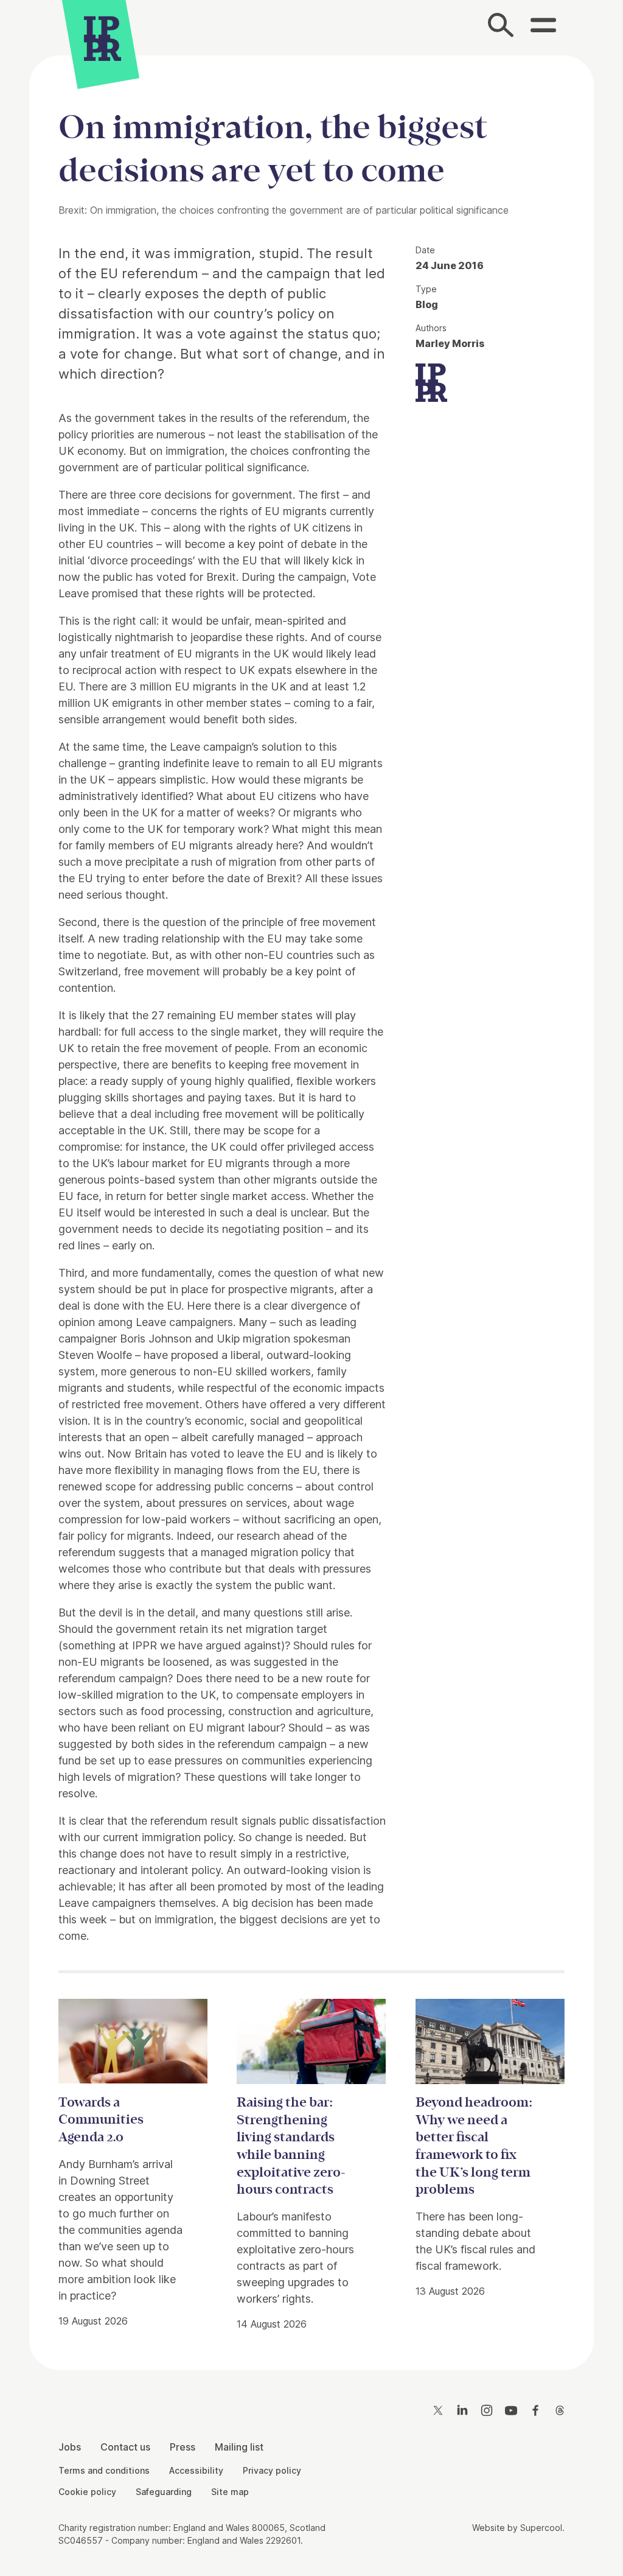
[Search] (501, 28)
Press (183, 2447)
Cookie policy (87, 2492)
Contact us (125, 2447)
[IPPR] (103, 40)
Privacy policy (272, 2470)
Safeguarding (164, 2492)
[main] (311, 1203)
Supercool (541, 2528)
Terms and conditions (104, 2470)
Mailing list (239, 2447)
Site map (230, 2492)
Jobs (70, 2447)
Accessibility (196, 2470)
